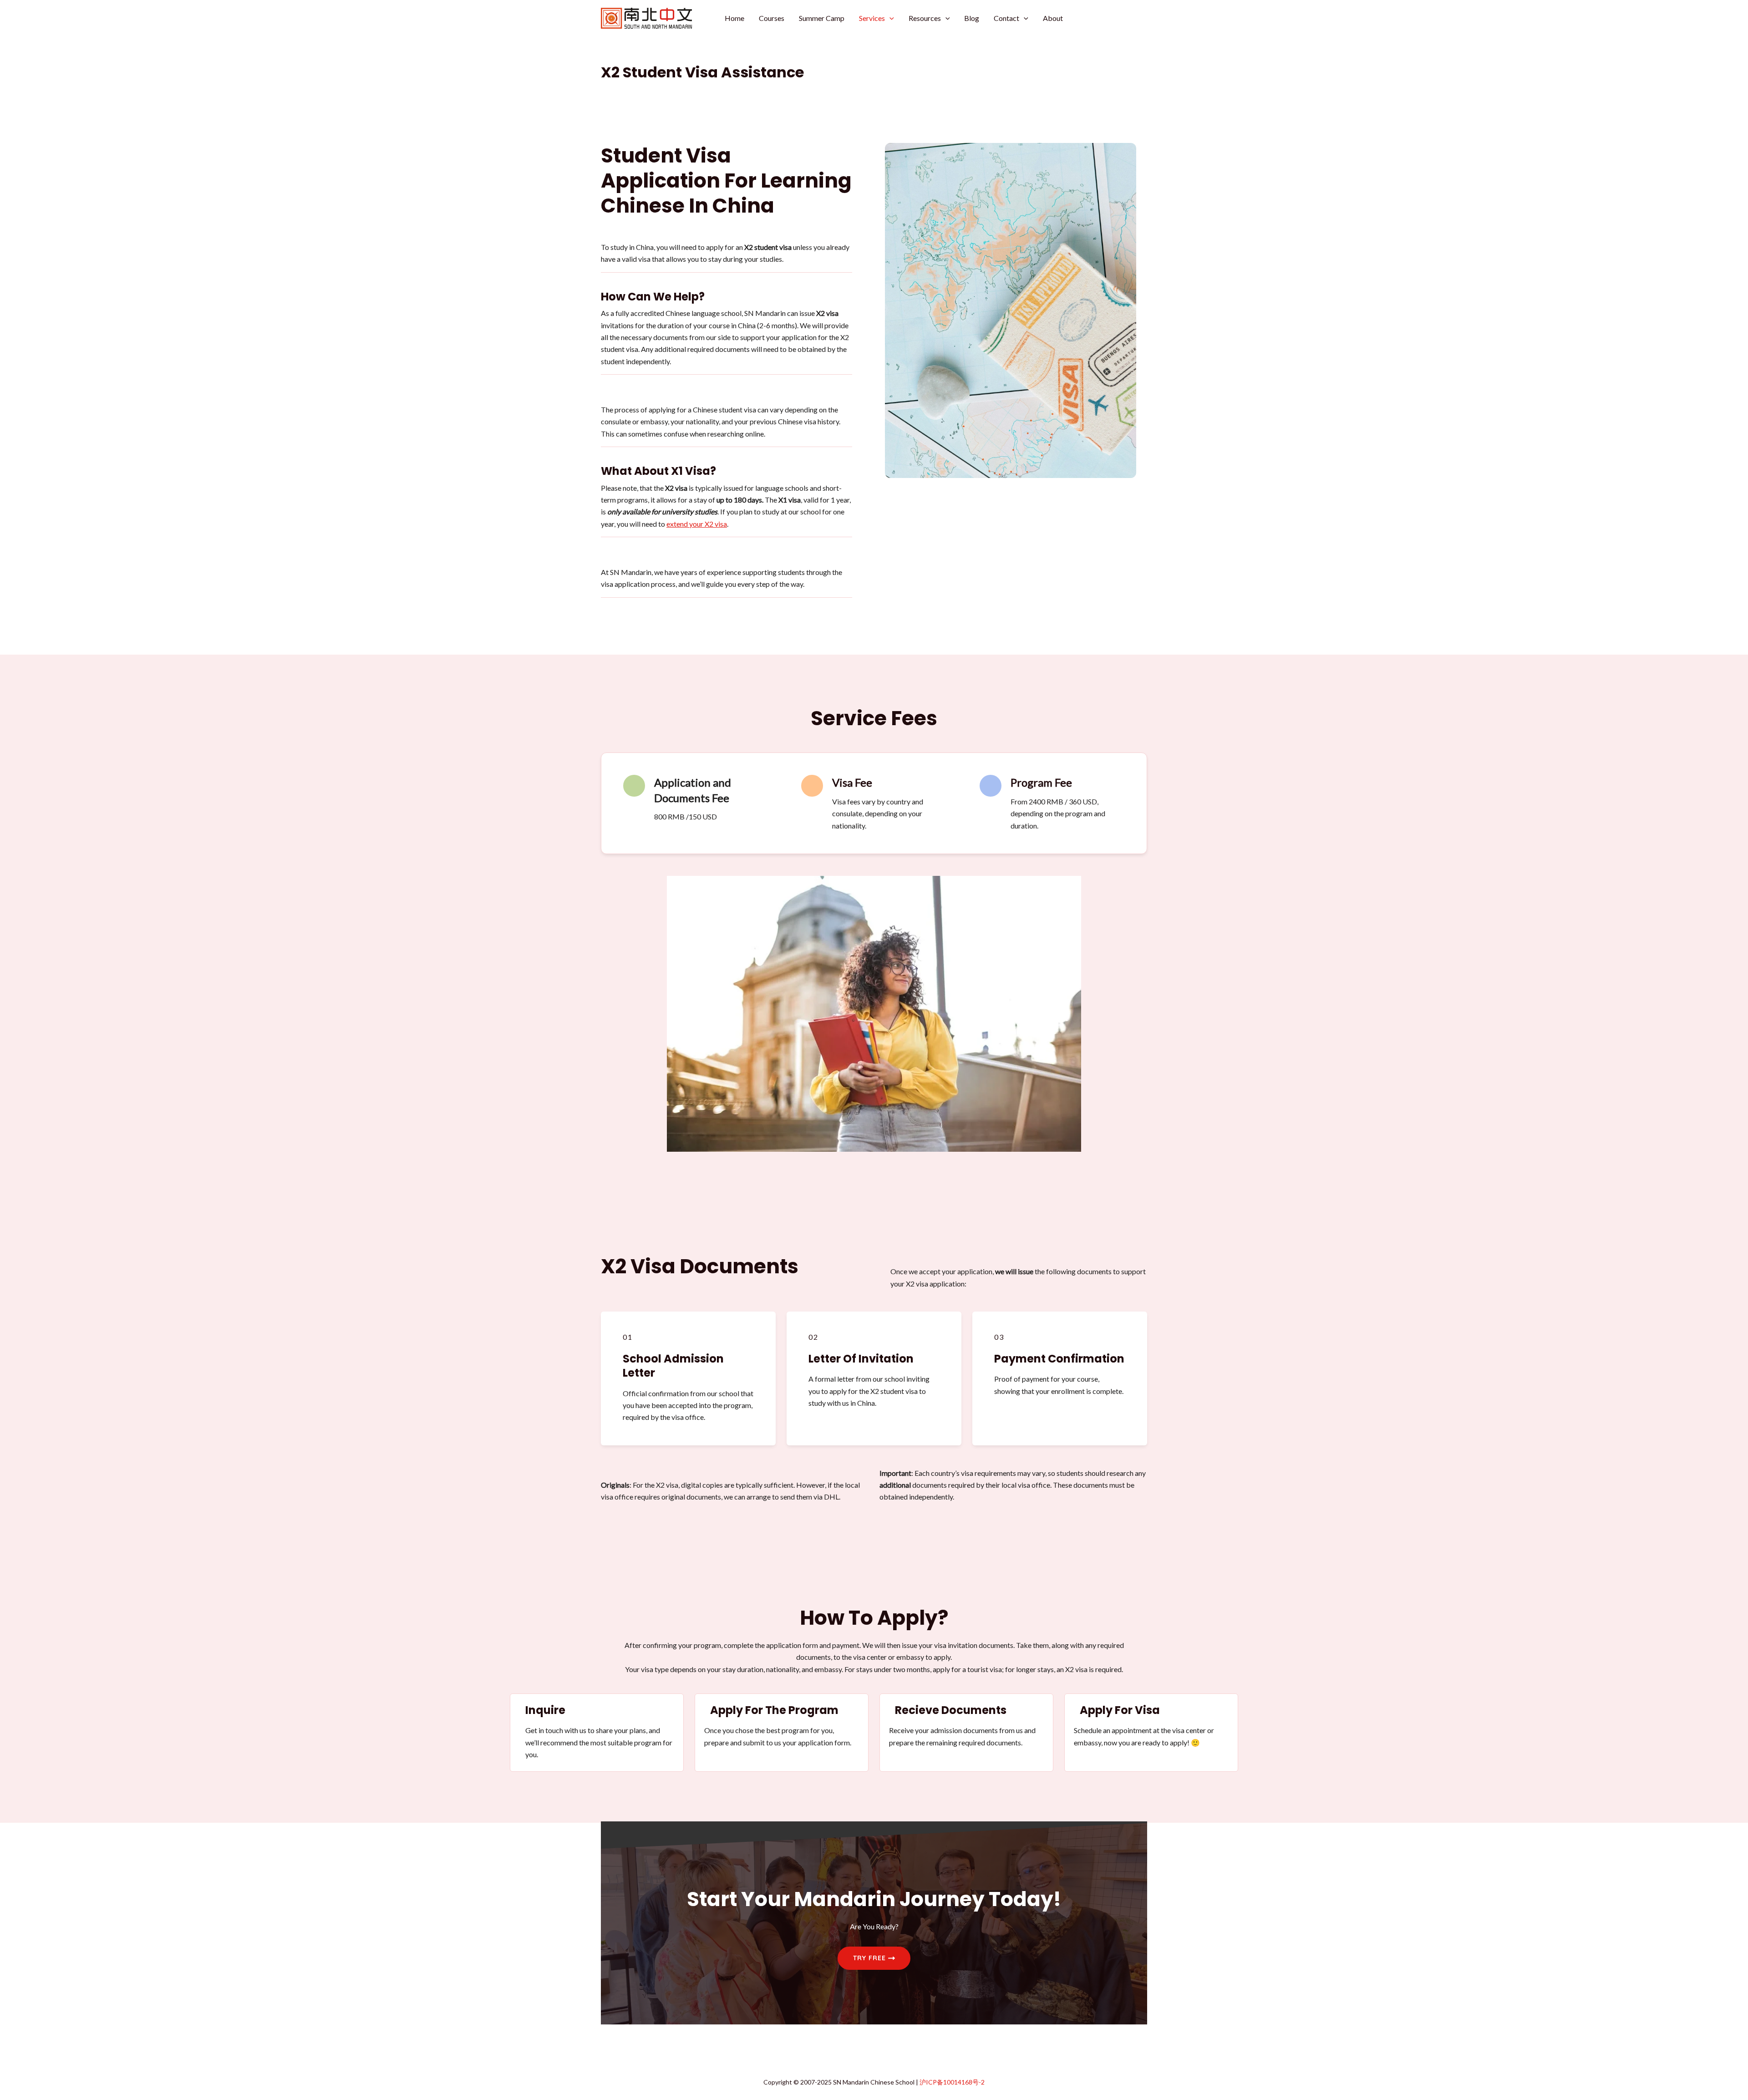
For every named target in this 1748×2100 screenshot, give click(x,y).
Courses (772, 18)
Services (872, 18)
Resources (925, 18)
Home (734, 18)
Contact (1006, 18)
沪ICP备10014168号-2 (952, 2082)
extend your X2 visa (697, 524)
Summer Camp (822, 18)
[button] (889, 18)
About (1053, 18)
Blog (972, 18)
